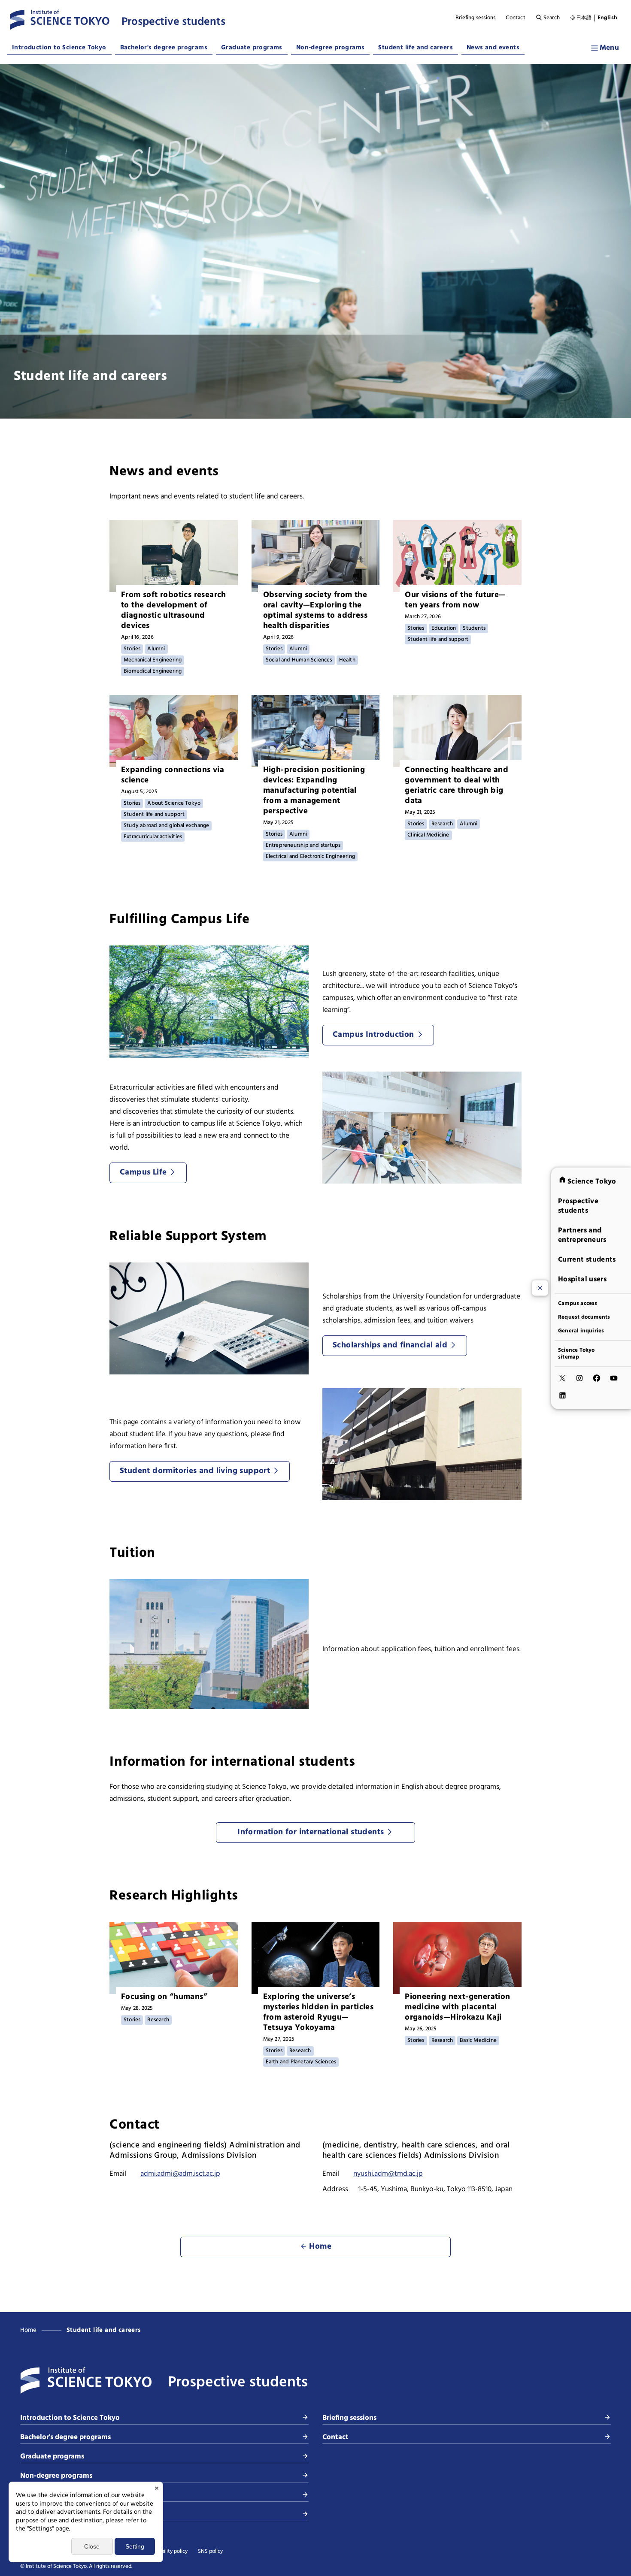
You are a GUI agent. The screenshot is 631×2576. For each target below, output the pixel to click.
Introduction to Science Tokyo (59, 48)
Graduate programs (252, 48)
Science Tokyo (592, 1181)
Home (28, 2330)
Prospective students (578, 1206)
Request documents (584, 1317)
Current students (587, 1259)
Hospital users (582, 1279)
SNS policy (210, 2552)
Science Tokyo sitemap (576, 1353)
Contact (515, 18)
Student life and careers (416, 48)
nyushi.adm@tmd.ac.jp (388, 2174)
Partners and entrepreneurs (582, 1235)
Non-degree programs (331, 48)
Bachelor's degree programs (164, 48)
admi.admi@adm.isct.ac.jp (180, 2174)
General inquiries (581, 1331)
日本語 (584, 18)
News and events (493, 48)
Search (552, 18)
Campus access (578, 1303)
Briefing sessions (475, 18)
